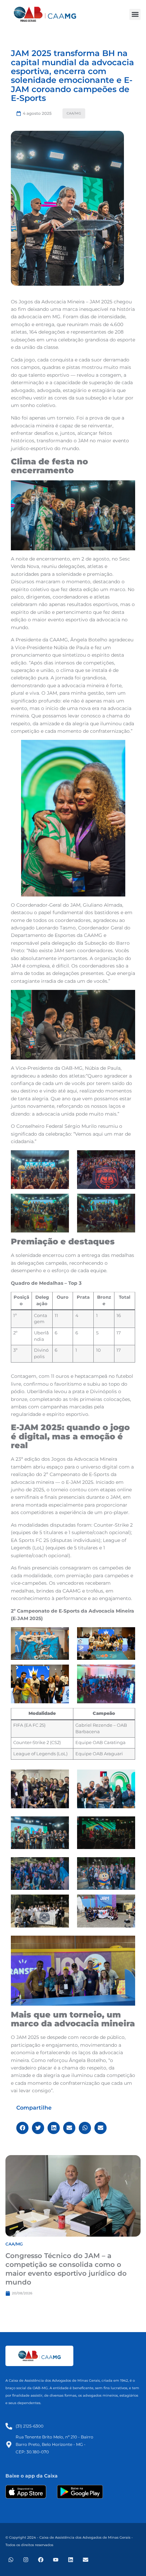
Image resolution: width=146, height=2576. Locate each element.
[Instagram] (26, 2560)
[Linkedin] (71, 2560)
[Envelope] (86, 2560)
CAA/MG (74, 113)
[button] (135, 14)
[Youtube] (56, 2560)
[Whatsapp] (11, 2560)
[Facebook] (41, 2560)
